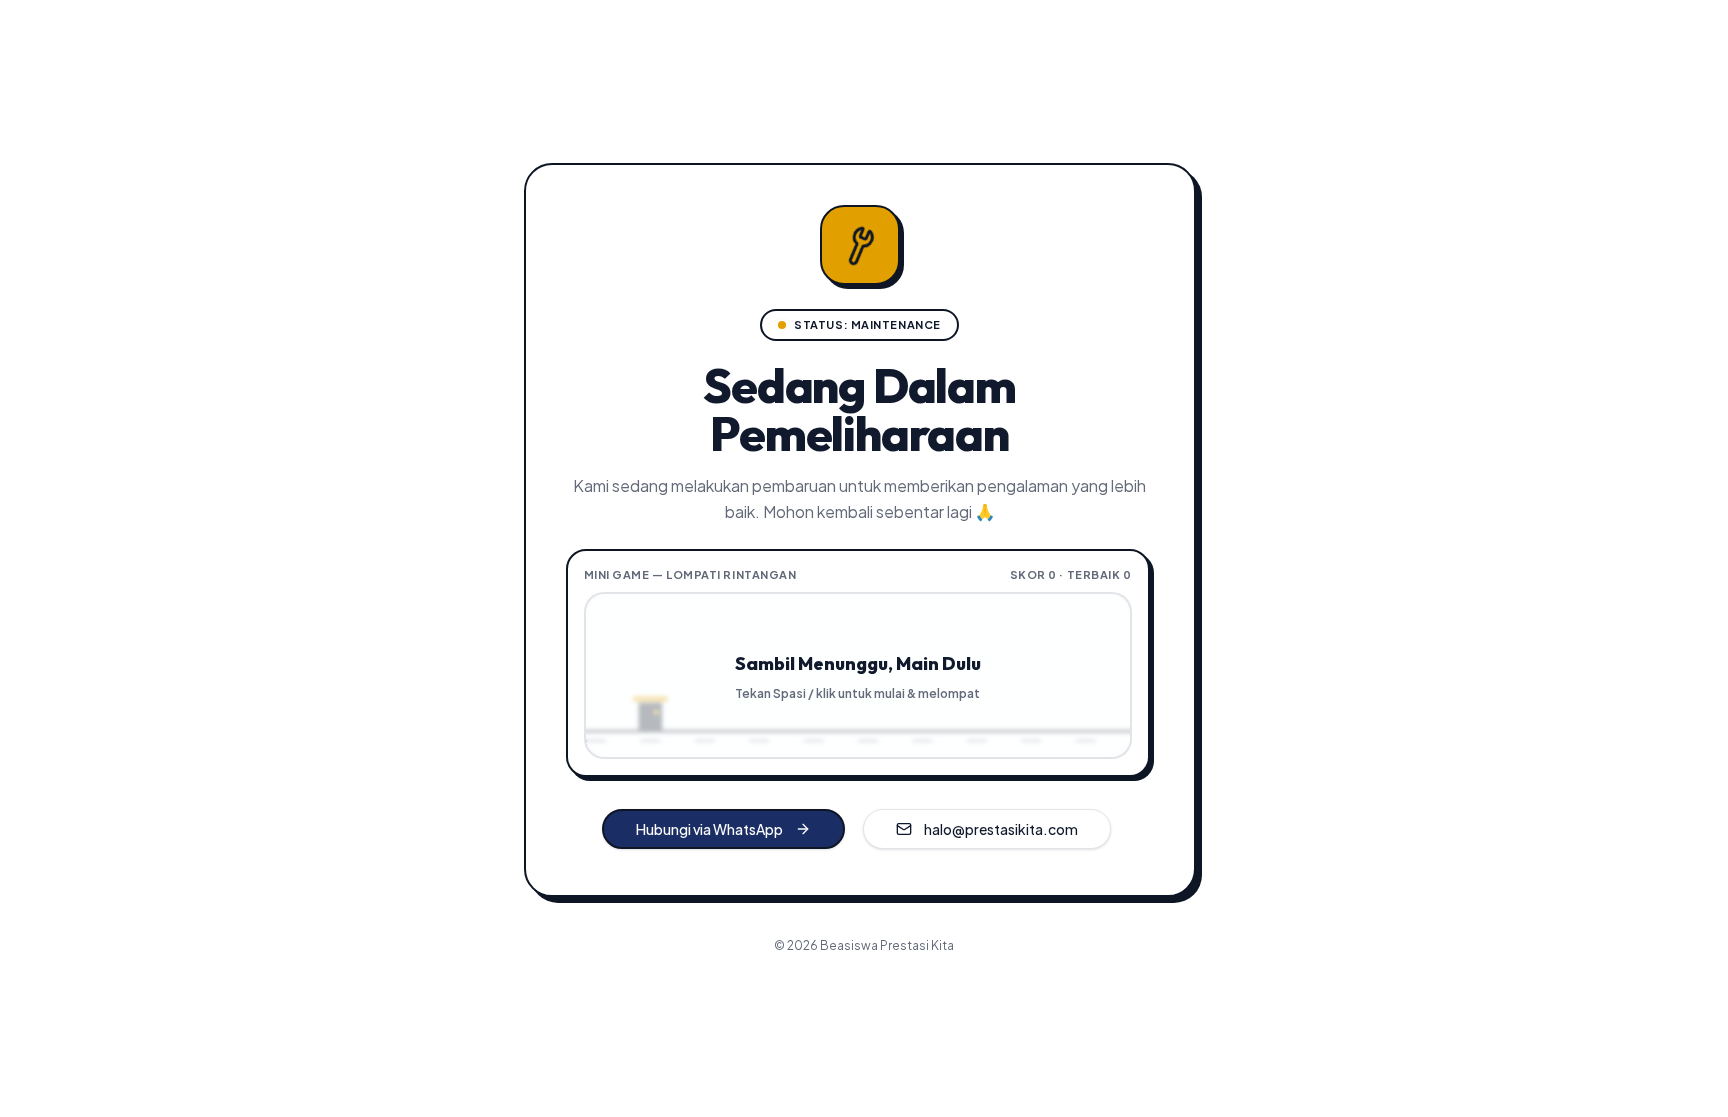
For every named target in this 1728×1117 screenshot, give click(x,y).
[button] (858, 675)
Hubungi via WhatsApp (709, 829)
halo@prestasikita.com (1001, 829)
